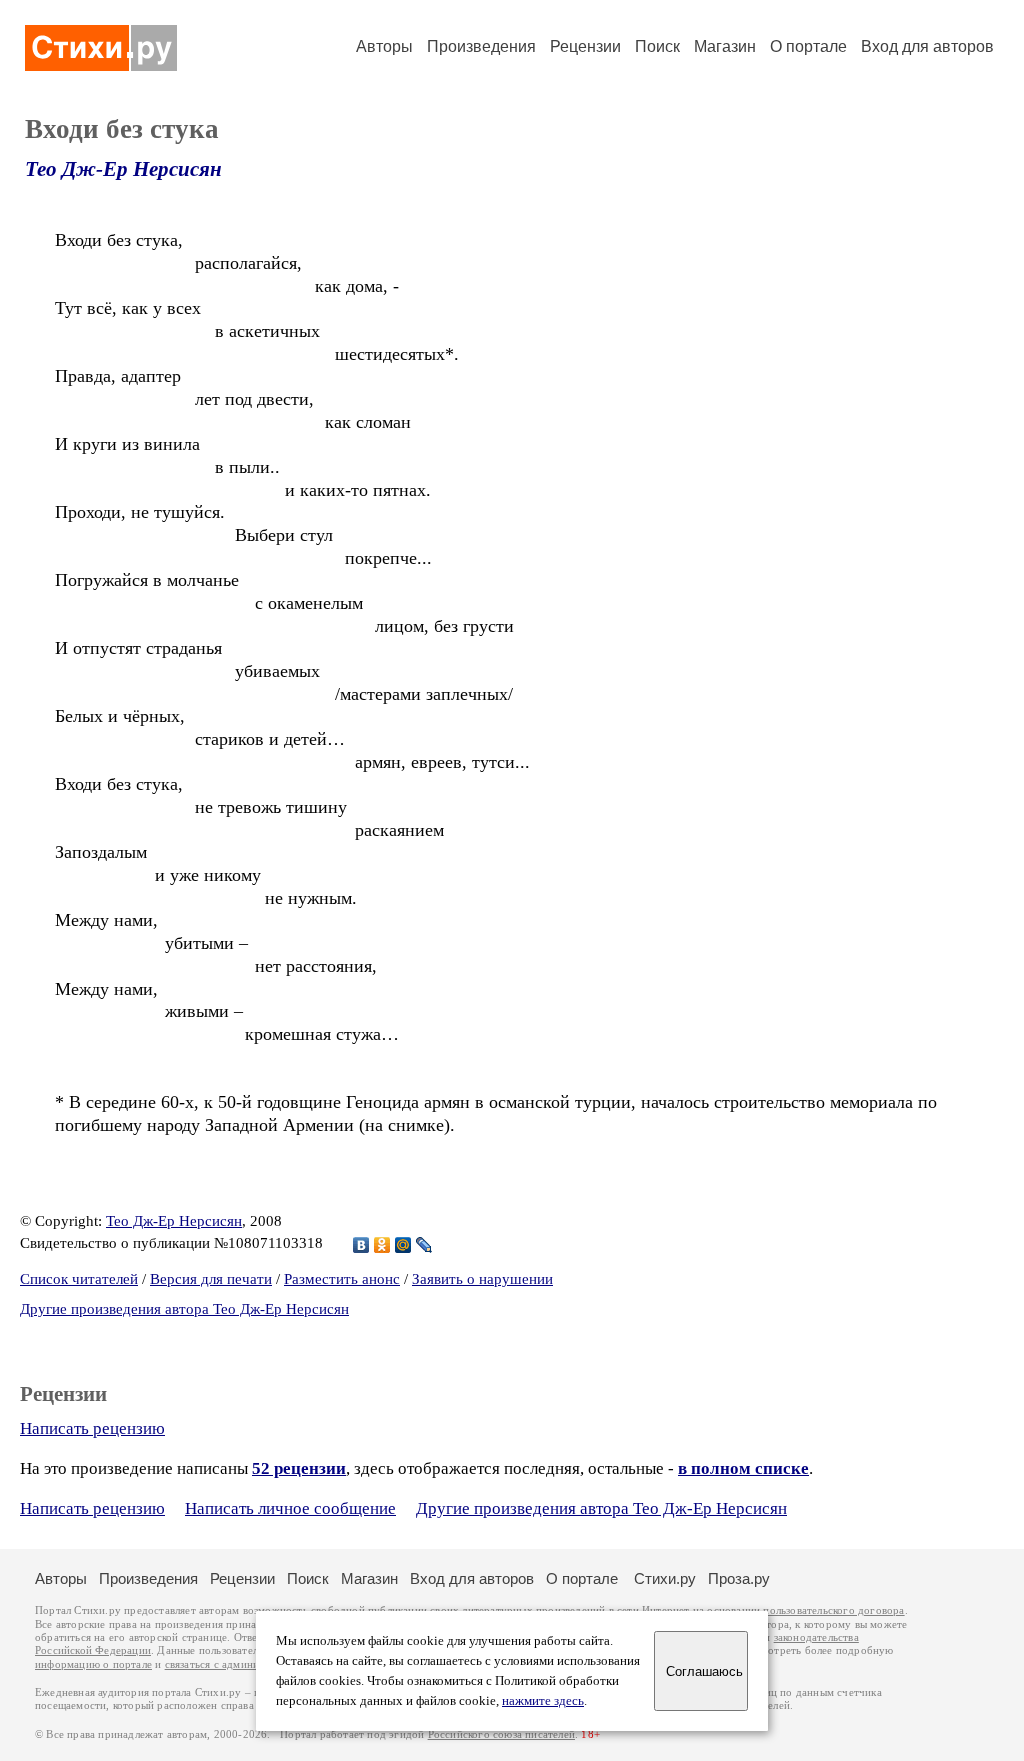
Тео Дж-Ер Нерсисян (123, 169)
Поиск (657, 46)
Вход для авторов (927, 46)
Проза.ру (739, 1578)
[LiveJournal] (424, 1245)
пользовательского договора (833, 1610)
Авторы (384, 46)
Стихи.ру (665, 1578)
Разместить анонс (342, 1279)
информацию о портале (93, 1664)
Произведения (481, 46)
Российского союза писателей (501, 1734)
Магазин (725, 46)
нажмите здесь (543, 1701)
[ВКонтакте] (361, 1245)
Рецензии (585, 46)
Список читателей (79, 1279)
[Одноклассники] (382, 1245)
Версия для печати (211, 1279)
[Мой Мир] (403, 1245)
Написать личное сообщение (290, 1508)
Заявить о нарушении (482, 1279)
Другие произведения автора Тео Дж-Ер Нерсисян (184, 1309)
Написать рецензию (92, 1428)
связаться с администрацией (235, 1664)
